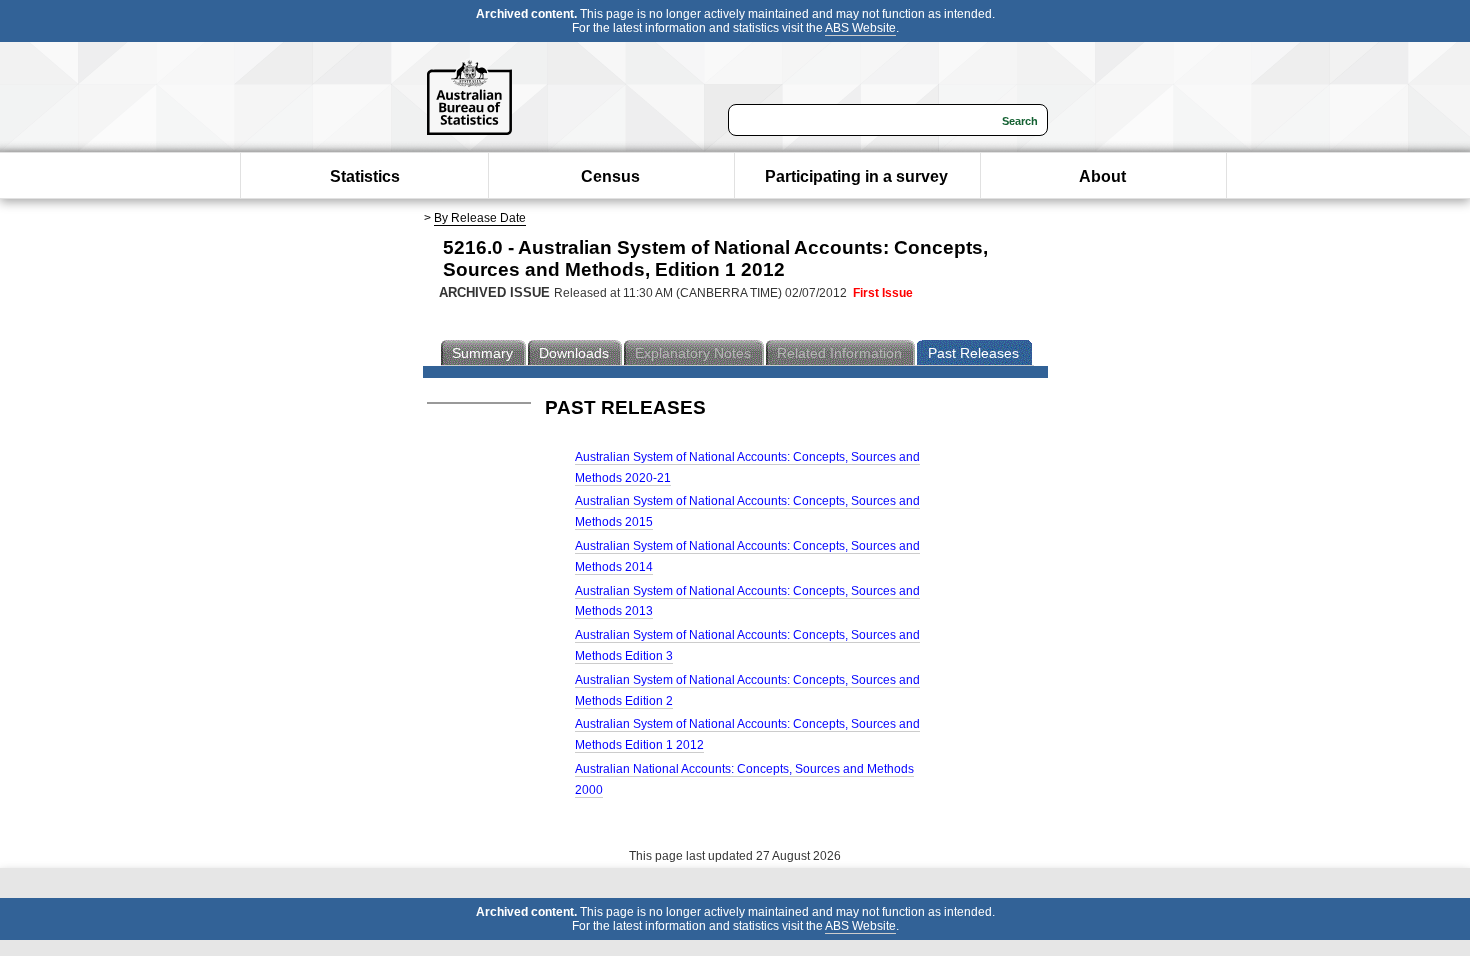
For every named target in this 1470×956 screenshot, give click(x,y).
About (1102, 176)
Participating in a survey (856, 176)
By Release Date (480, 218)
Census (610, 176)
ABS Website (860, 28)
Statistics (365, 176)
